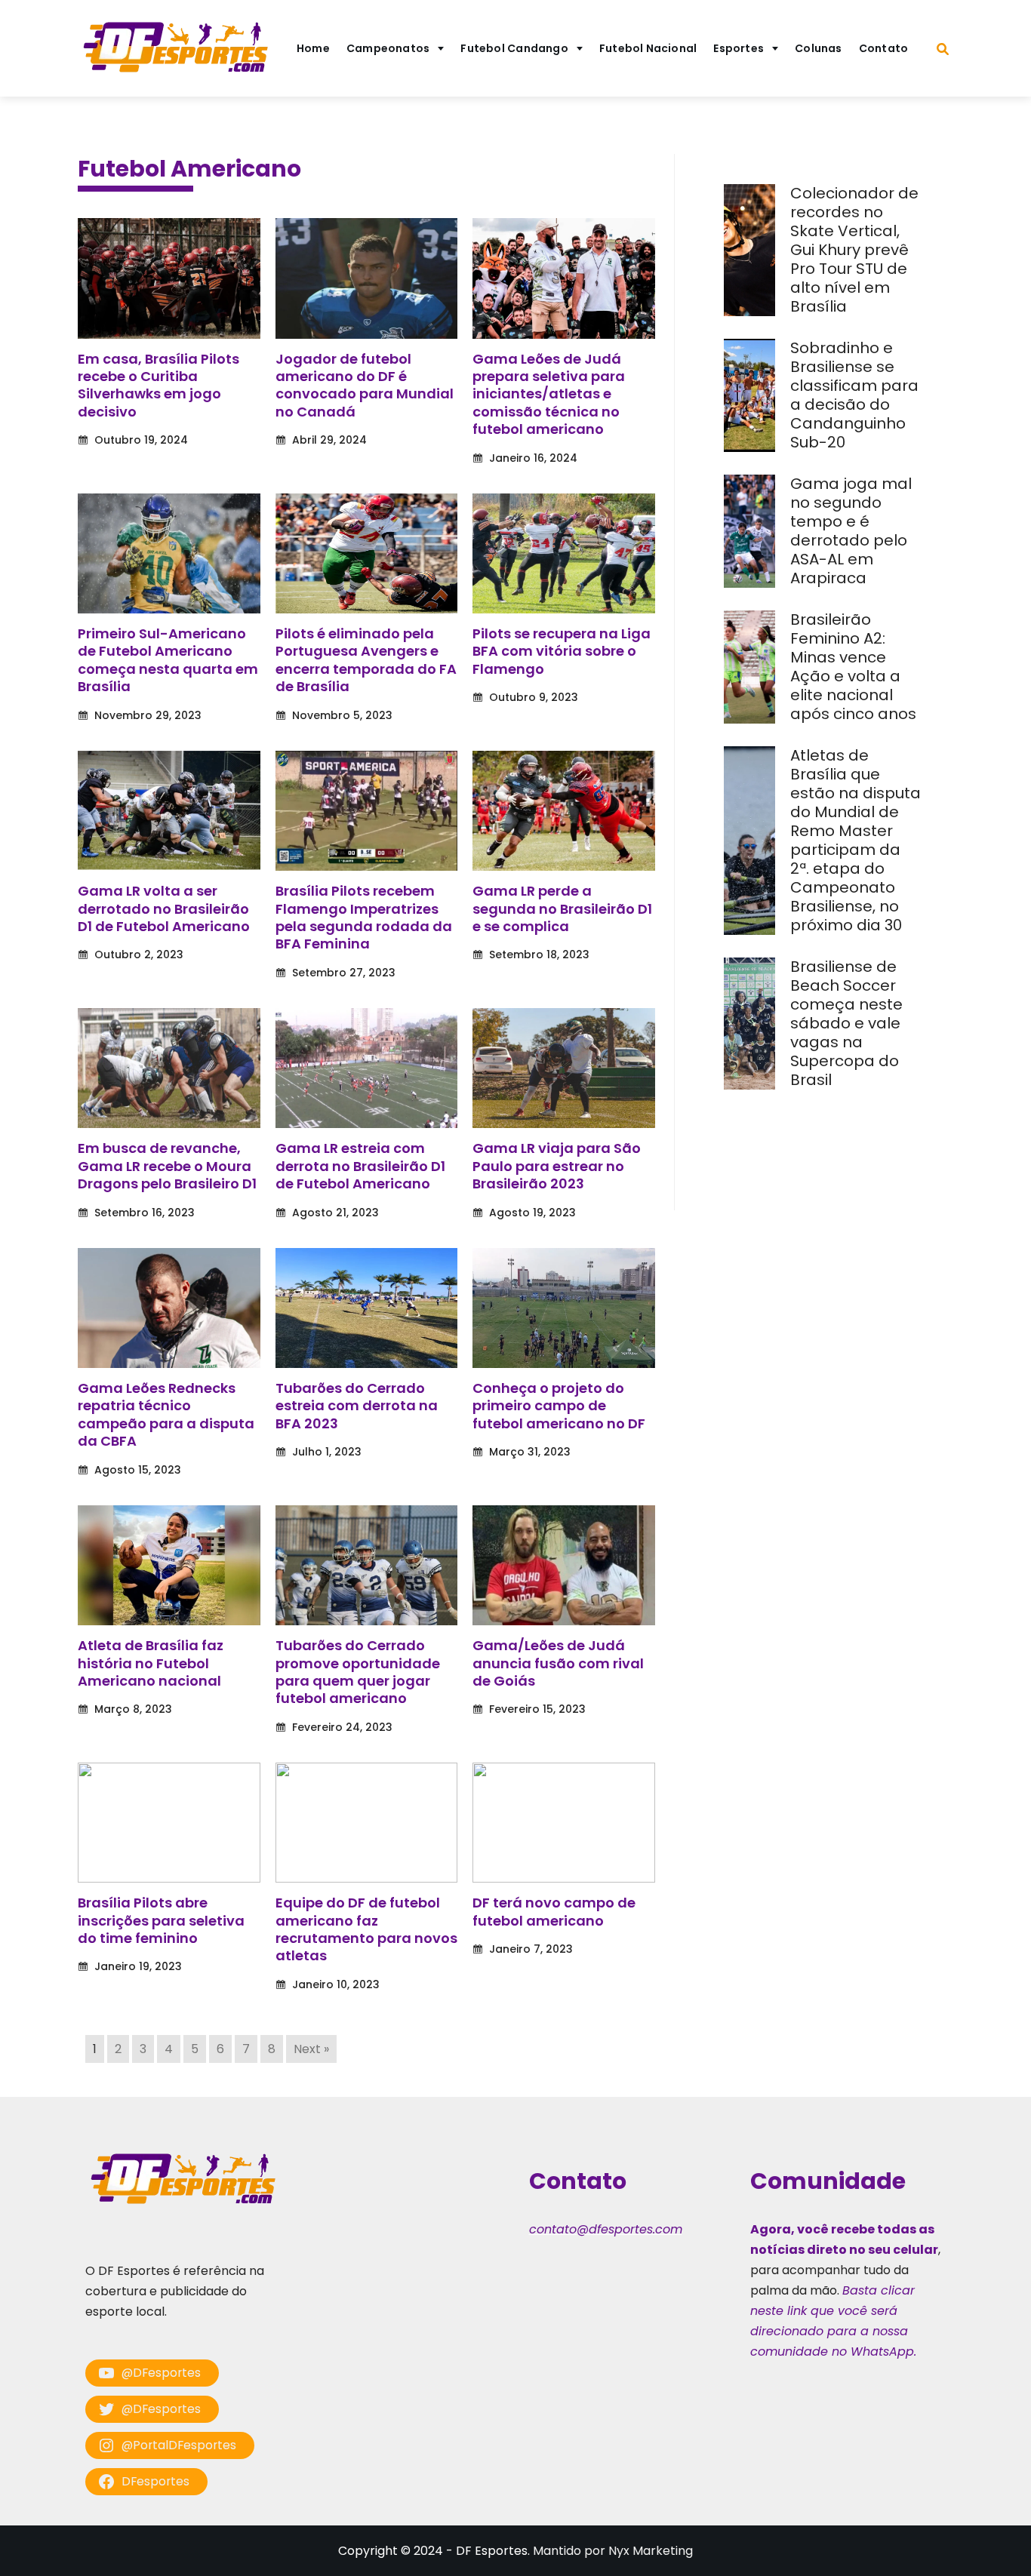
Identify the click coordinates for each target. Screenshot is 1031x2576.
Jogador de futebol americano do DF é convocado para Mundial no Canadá (365, 385)
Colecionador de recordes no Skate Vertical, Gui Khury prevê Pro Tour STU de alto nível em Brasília (854, 250)
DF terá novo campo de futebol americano (554, 1911)
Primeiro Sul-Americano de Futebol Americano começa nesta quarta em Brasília (168, 660)
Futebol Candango (514, 48)
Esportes (739, 48)
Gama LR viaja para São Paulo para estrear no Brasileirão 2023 (557, 1166)
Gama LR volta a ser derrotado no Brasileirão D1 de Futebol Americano (164, 908)
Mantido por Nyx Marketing (613, 2551)
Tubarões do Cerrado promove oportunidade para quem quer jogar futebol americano (358, 1672)
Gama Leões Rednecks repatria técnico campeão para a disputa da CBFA (166, 1414)
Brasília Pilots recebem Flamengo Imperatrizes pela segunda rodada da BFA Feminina (364, 917)
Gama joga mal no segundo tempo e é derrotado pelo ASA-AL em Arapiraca (851, 531)
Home (313, 48)
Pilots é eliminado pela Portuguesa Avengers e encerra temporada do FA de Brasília (366, 660)
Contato (884, 48)
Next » (311, 2049)
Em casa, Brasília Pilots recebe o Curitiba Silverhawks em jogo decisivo (158, 385)
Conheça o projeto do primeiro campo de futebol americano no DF (559, 1406)
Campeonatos (388, 48)
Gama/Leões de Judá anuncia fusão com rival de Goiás (558, 1663)
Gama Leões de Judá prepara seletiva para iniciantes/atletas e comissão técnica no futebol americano (549, 394)
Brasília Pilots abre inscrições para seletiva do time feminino (161, 1920)
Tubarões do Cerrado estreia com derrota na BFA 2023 (357, 1406)
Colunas (819, 48)
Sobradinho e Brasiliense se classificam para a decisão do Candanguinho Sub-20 (854, 395)
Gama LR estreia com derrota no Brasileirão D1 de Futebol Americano (360, 1166)
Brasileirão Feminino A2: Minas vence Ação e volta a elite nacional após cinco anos (855, 667)
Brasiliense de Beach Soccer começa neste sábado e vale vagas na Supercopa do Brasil (846, 1023)
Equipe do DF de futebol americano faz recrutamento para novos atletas (366, 1929)
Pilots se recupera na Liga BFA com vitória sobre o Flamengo (562, 651)
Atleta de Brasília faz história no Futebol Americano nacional (151, 1663)
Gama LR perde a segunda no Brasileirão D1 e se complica (562, 908)
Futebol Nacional (648, 48)
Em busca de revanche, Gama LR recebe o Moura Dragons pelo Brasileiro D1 (167, 1166)
